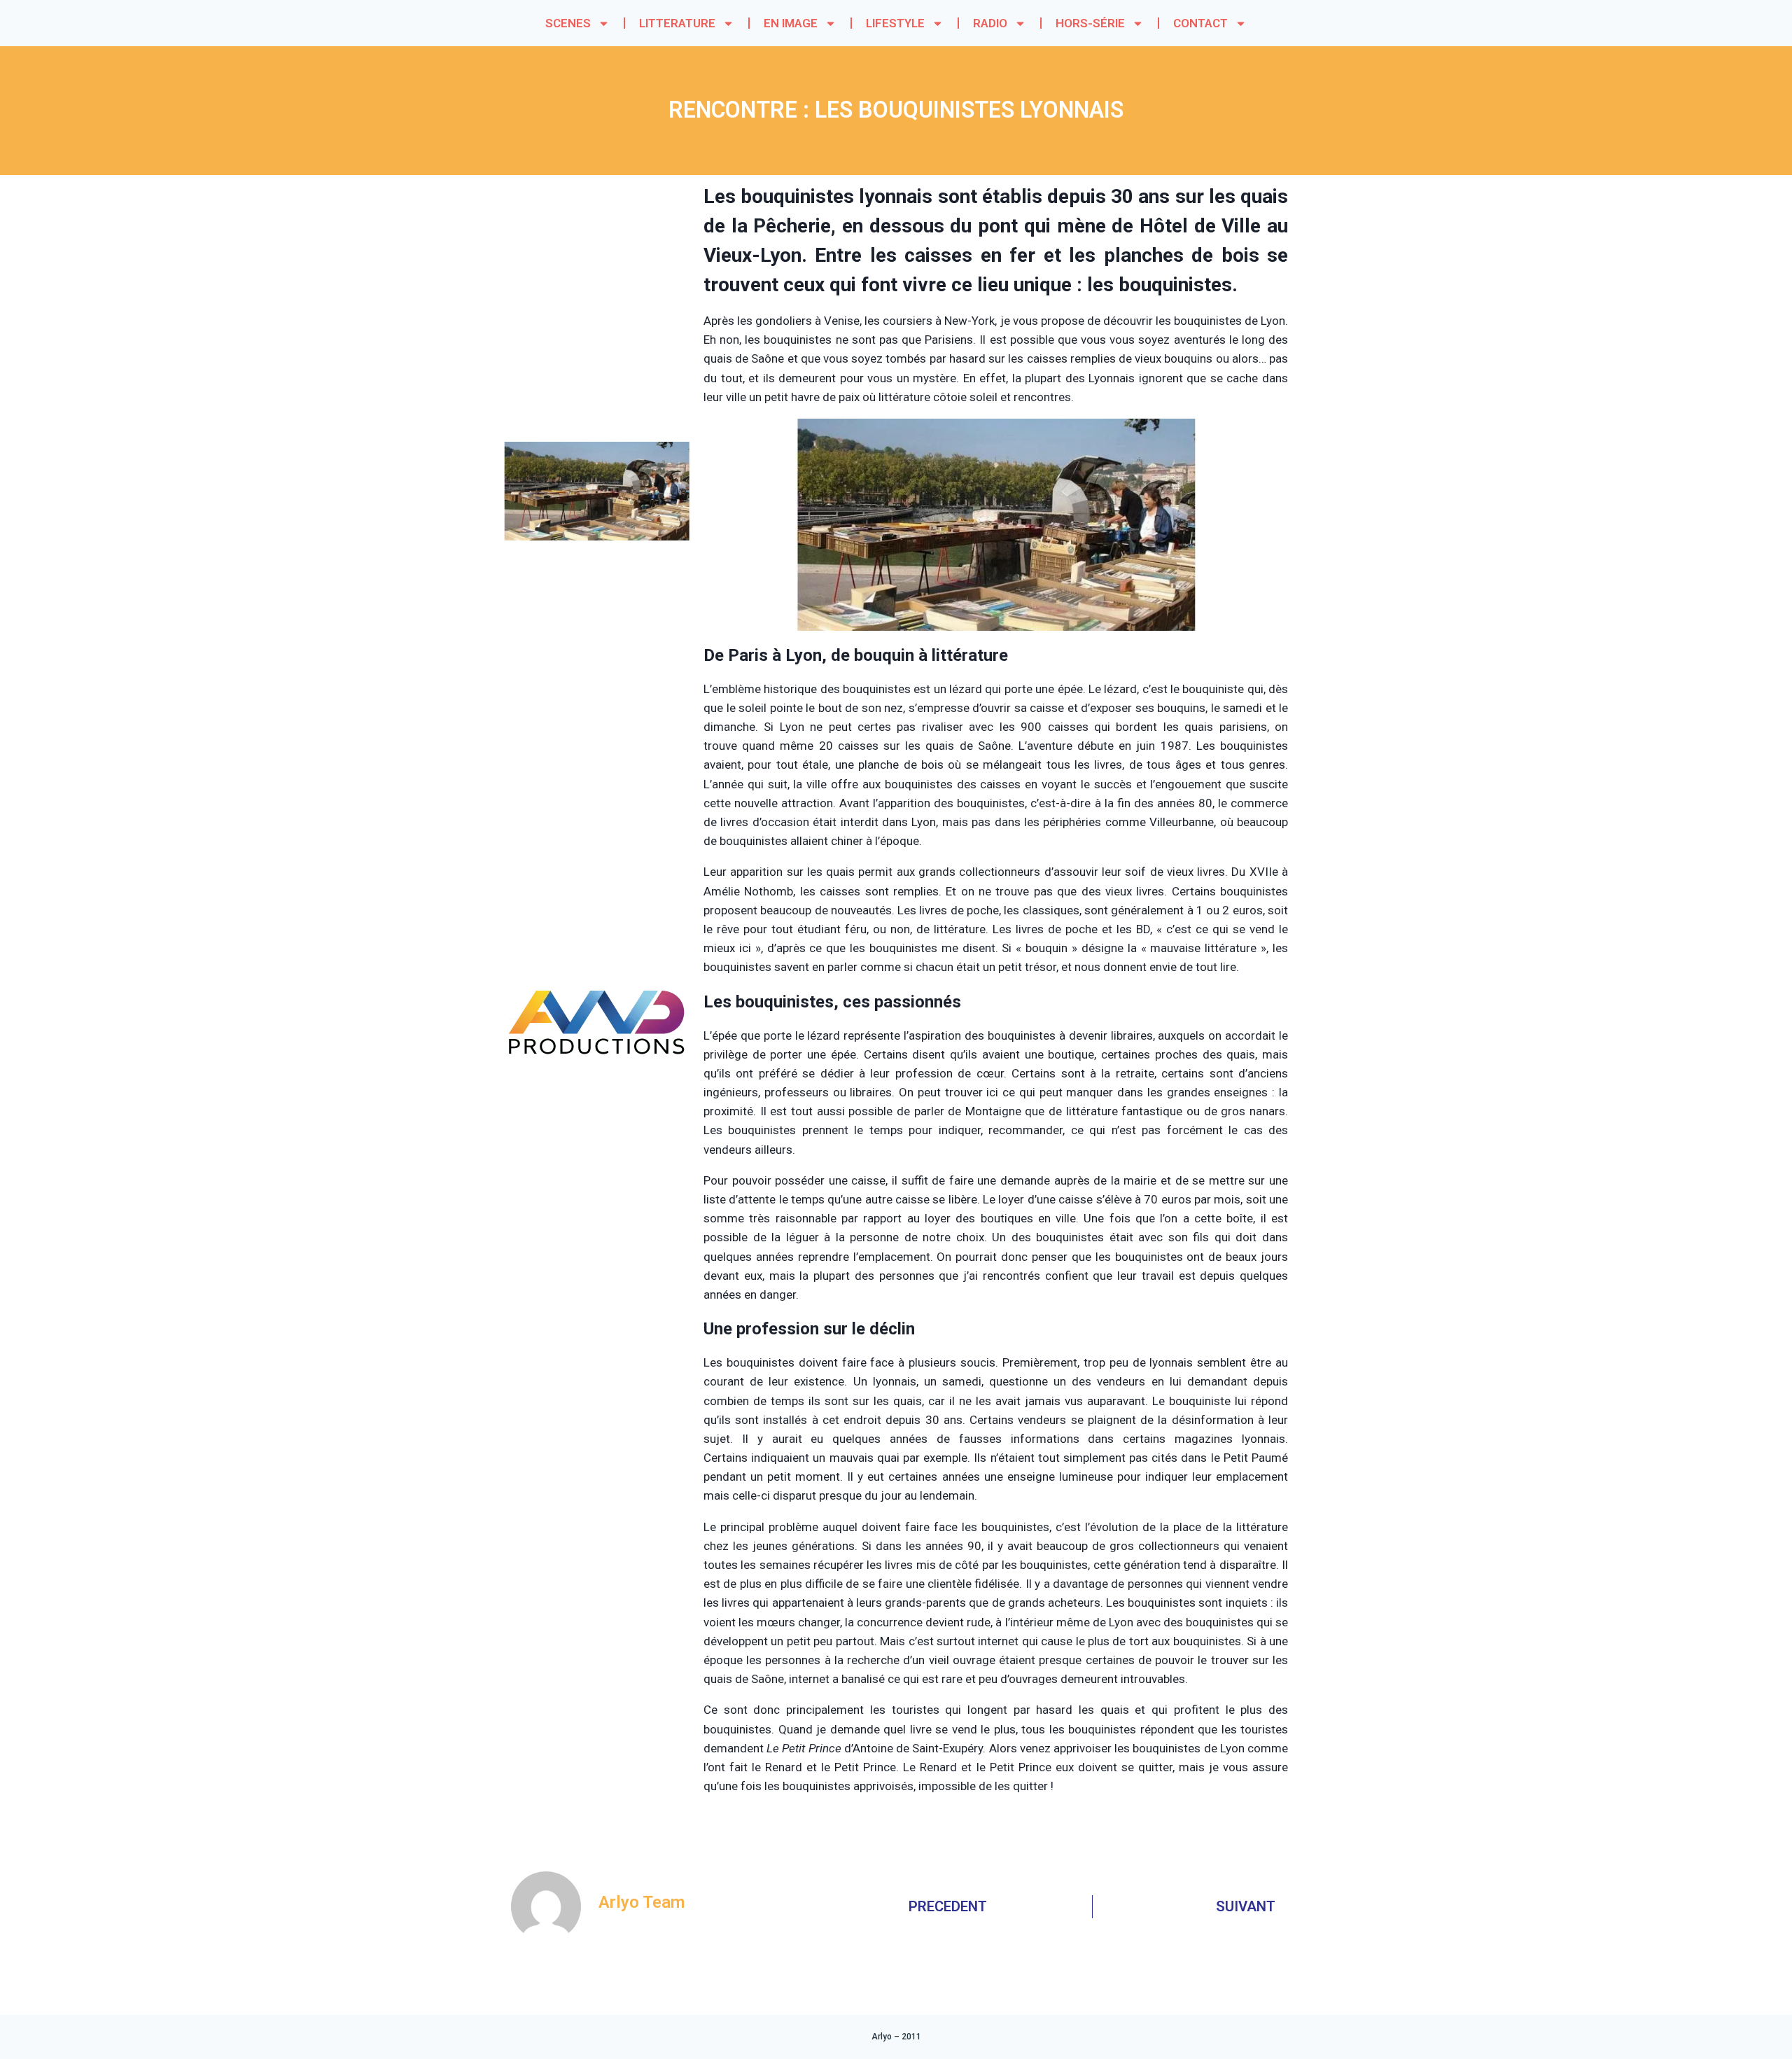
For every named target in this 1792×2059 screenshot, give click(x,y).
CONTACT (1200, 23)
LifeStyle (895, 23)
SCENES (568, 23)
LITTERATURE (677, 23)
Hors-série (1090, 23)
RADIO (990, 23)
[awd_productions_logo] (597, 1108)
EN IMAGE (791, 23)
